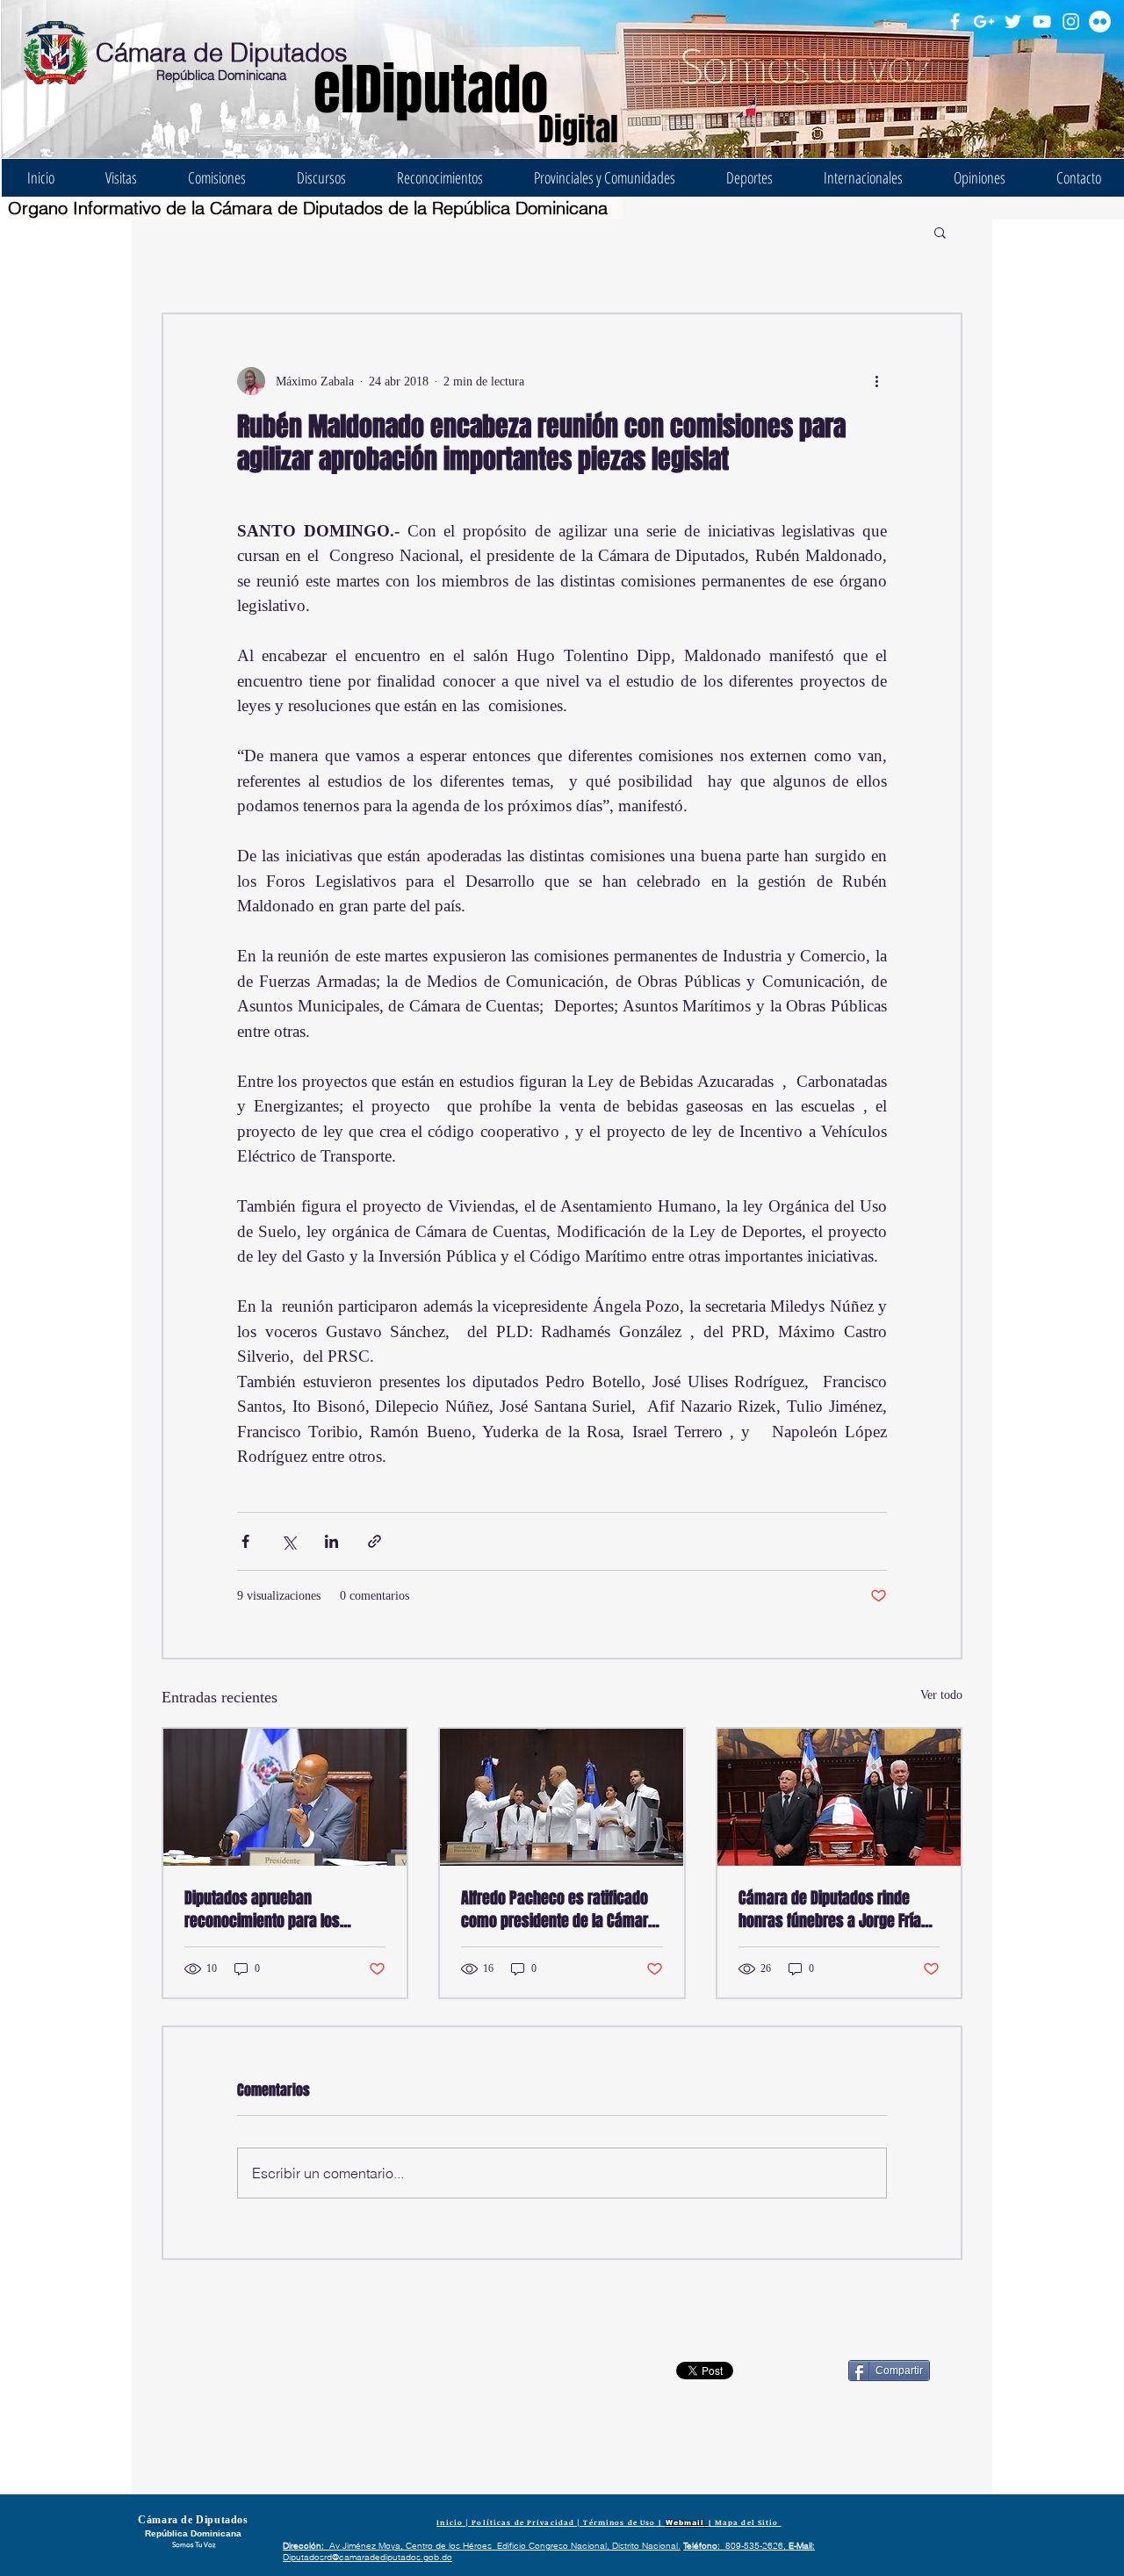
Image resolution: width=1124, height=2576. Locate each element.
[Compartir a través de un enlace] (375, 1541)
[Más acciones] (876, 381)
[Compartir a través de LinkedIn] (331, 1541)
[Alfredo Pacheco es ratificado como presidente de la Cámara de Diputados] (562, 1797)
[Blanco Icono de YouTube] (1042, 22)
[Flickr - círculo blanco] (1100, 22)
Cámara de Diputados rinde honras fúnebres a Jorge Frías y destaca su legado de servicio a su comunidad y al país (839, 1910)
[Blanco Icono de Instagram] (1071, 22)
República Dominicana (221, 75)
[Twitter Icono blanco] (1013, 22)
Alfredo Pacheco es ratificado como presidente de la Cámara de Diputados (558, 1910)
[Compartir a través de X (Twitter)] (288, 1541)
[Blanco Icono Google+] (984, 22)
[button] (940, 232)
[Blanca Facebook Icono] (955, 22)
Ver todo (941, 1695)
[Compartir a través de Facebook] (245, 1541)
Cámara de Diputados (222, 52)
